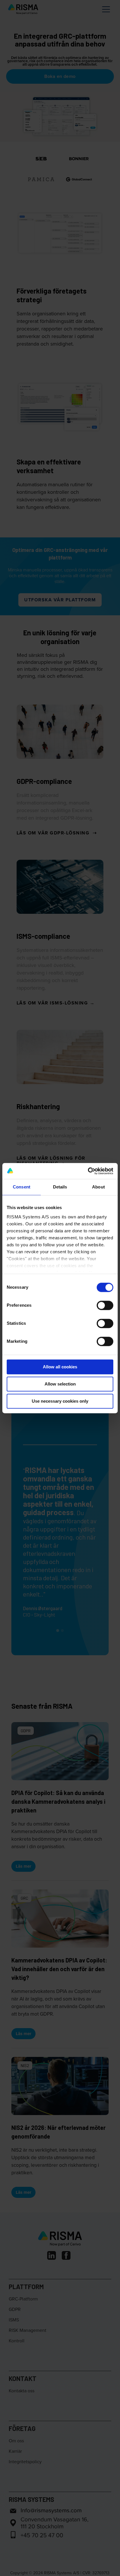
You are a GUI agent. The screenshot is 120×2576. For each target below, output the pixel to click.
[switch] (105, 1305)
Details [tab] (60, 1187)
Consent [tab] (22, 1187)
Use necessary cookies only (60, 1401)
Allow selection (60, 1384)
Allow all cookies (60, 1367)
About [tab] (98, 1187)
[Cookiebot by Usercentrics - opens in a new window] (88, 1171)
